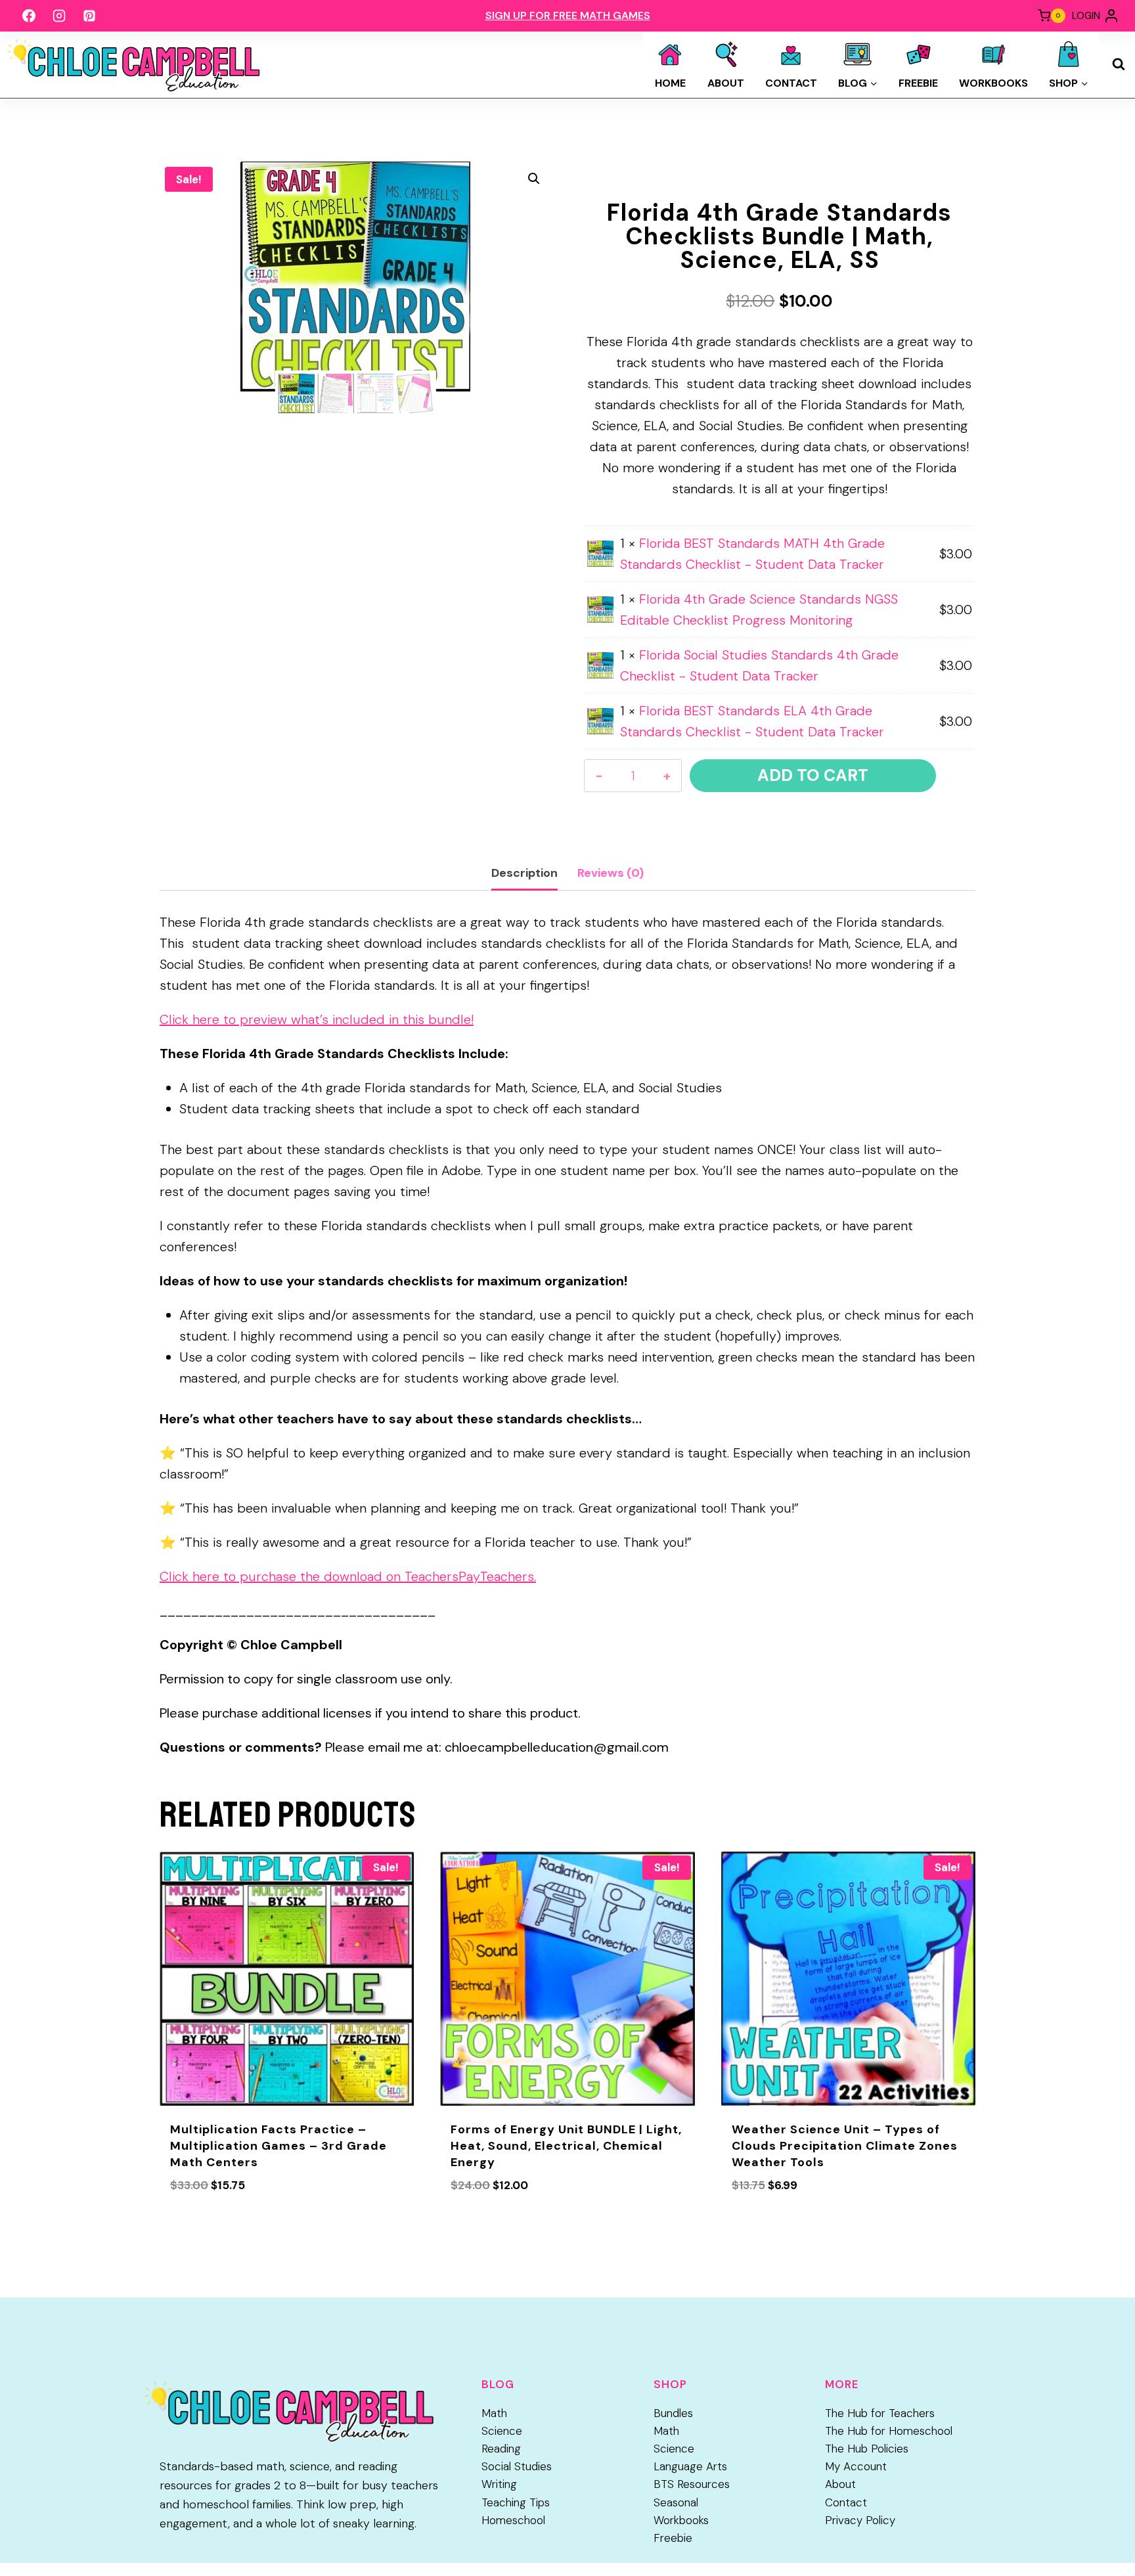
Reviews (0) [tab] (611, 873)
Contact (791, 83)
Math (494, 2413)
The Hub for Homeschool (889, 2431)
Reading (501, 2449)
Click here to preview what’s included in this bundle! (317, 1019)
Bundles (673, 2413)
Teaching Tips (516, 2502)
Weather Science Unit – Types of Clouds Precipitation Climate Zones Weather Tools (845, 2146)
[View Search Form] (1119, 64)
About (726, 83)
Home (670, 83)
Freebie (918, 83)
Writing (499, 2484)
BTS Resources (692, 2484)
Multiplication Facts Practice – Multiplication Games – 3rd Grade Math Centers (278, 2146)
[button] (534, 179)
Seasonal (676, 2502)
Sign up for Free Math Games (568, 15)
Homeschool (513, 2520)
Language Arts (690, 2466)
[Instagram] (59, 16)
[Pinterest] (89, 16)
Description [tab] (524, 873)
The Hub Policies (867, 2449)
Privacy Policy (860, 2520)
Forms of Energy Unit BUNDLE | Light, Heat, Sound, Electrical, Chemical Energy (566, 2146)
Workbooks (993, 83)
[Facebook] (29, 16)
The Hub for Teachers (880, 2413)
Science (502, 2431)
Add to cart (813, 775)
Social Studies (517, 2466)
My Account (856, 2466)
